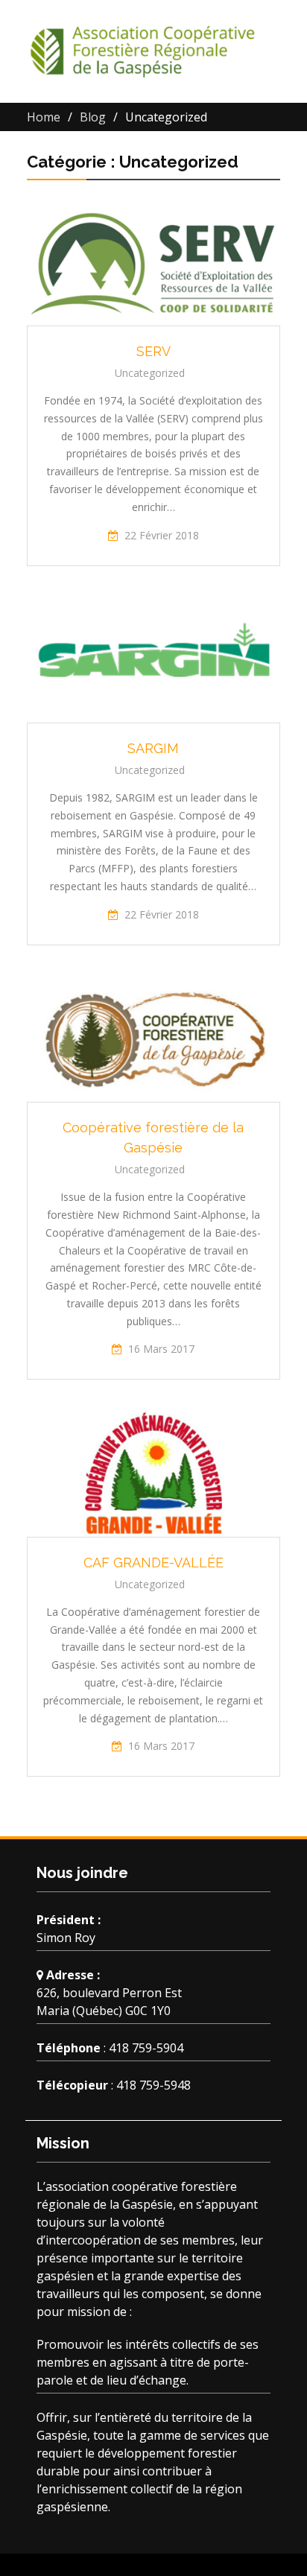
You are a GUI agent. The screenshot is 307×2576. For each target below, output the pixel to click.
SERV (153, 351)
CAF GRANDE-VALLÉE (153, 1563)
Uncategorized (150, 373)
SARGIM (153, 748)
